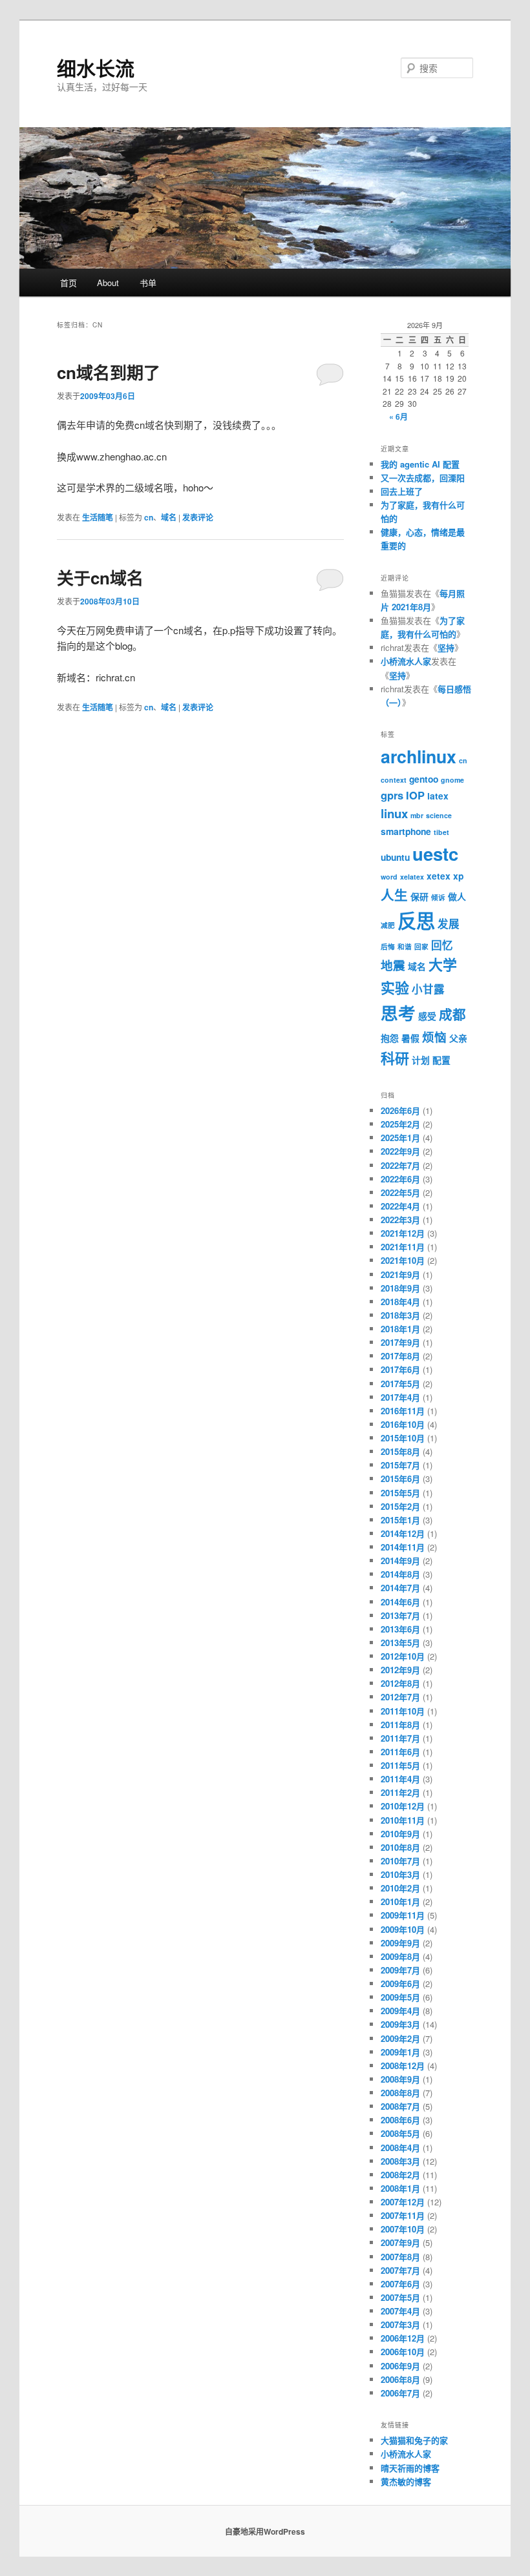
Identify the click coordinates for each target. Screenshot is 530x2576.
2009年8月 (400, 1956)
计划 (421, 1060)
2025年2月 (400, 1124)
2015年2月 (400, 1506)
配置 (441, 1060)
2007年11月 (403, 2215)
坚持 (446, 647)
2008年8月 (400, 2093)
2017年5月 (400, 1384)
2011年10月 (403, 1711)
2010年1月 (400, 1901)
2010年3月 (400, 1874)
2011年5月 (400, 1765)
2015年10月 (403, 1438)
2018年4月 (400, 1302)
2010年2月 (400, 1888)
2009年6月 (400, 1984)
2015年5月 (400, 1493)
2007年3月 (400, 2324)
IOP (415, 795)
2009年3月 (400, 2024)
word (389, 877)
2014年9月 (400, 1561)
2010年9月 (400, 1834)
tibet (441, 832)
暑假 (410, 1038)
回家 (421, 946)
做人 (457, 896)
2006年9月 (400, 2366)
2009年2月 (400, 2038)
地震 (393, 965)
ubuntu (395, 857)
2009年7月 (400, 1970)
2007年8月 (400, 2257)
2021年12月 (403, 1233)
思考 (398, 1013)
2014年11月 (403, 1547)
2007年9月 (400, 2242)
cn (149, 517)
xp (458, 876)
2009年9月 (400, 1943)
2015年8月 (400, 1451)
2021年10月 (403, 1260)
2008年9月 (400, 2079)
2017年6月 (400, 1369)
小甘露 (428, 989)
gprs (392, 795)
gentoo (424, 779)
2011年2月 (400, 1792)
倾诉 (438, 897)
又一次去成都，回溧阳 (423, 478)
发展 (449, 923)
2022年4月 (400, 1206)
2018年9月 (400, 1288)
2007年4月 (400, 2311)
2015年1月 (400, 1520)
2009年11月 (403, 1915)
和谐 (405, 946)
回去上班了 (402, 491)
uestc (435, 853)
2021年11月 (403, 1247)
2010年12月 (403, 1806)
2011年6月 (400, 1752)
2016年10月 (403, 1424)
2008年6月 (400, 2120)
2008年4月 (400, 2148)
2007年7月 (400, 2270)
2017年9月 (400, 1342)
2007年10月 (403, 2229)
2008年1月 (400, 2188)
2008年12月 (403, 2066)
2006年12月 (403, 2338)
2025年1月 (400, 1138)
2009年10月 (403, 1929)
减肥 (388, 925)
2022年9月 (400, 1151)
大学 (443, 964)
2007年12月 (403, 2202)
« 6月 (398, 417)
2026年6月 (400, 1110)
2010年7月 (400, 1861)
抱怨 (390, 1038)
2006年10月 (403, 2352)
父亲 (458, 1038)
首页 (69, 283)
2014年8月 (400, 1574)
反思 (416, 920)
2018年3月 (400, 1315)
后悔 (388, 946)
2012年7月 (400, 1697)
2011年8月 (400, 1725)
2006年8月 (400, 2379)
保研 (419, 896)
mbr (417, 815)
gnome (452, 780)
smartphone (406, 831)
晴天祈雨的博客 (410, 2468)
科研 (395, 1058)
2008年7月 (400, 2106)
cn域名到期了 (109, 372)
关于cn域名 (100, 578)
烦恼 (434, 1037)
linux (394, 813)
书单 (148, 283)
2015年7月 (400, 1465)
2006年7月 (400, 2393)
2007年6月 (400, 2284)
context (394, 780)
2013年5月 (400, 1643)
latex (438, 796)
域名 (169, 517)
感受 (427, 1016)
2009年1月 (400, 2052)
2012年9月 (400, 1670)
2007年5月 (400, 2297)
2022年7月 (400, 1165)
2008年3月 (400, 2161)
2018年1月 (400, 1329)
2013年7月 (400, 1615)
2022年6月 (400, 1179)
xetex (439, 876)
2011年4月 (400, 1779)
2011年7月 (400, 1738)
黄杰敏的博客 (406, 2481)
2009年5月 (400, 1997)
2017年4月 (400, 1397)
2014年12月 (403, 1533)
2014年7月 (400, 1588)
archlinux (419, 756)
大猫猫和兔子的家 (414, 2440)
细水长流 (96, 67)
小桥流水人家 (406, 661)
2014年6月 (400, 1602)
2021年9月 (400, 1274)
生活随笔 (98, 517)
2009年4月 (400, 2011)
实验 (395, 987)
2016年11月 (403, 1411)
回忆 (442, 945)
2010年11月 (403, 1820)
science (439, 815)
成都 (452, 1014)
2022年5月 (400, 1192)
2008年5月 (400, 2133)
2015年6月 (400, 1479)
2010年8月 (400, 1847)
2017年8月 (400, 1356)
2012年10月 (403, 1656)
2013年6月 (400, 1629)
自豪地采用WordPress (265, 2531)
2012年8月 (400, 1683)
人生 (394, 895)
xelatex (412, 877)
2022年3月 (400, 1220)
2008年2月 (400, 2175)
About (108, 283)
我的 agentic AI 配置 (420, 464)
